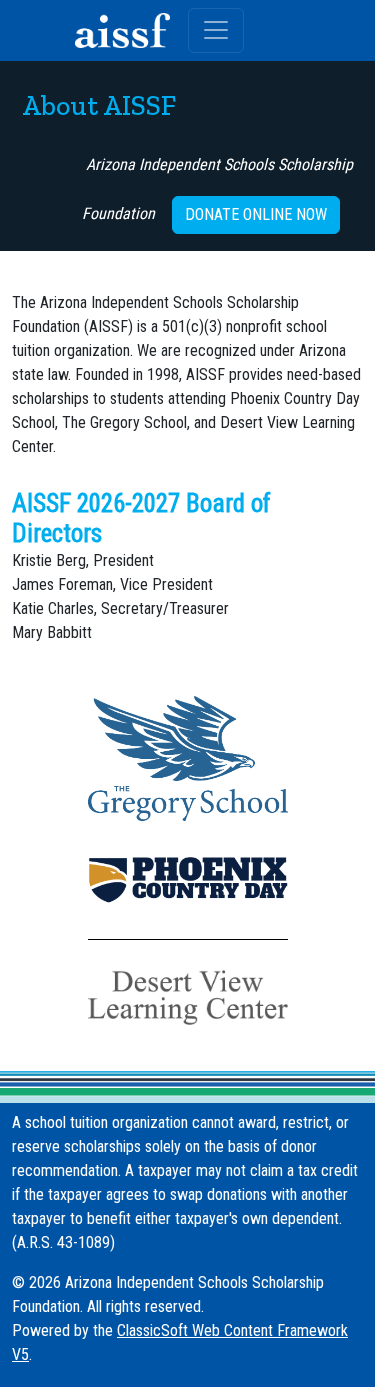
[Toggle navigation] (216, 30)
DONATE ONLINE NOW (256, 214)
